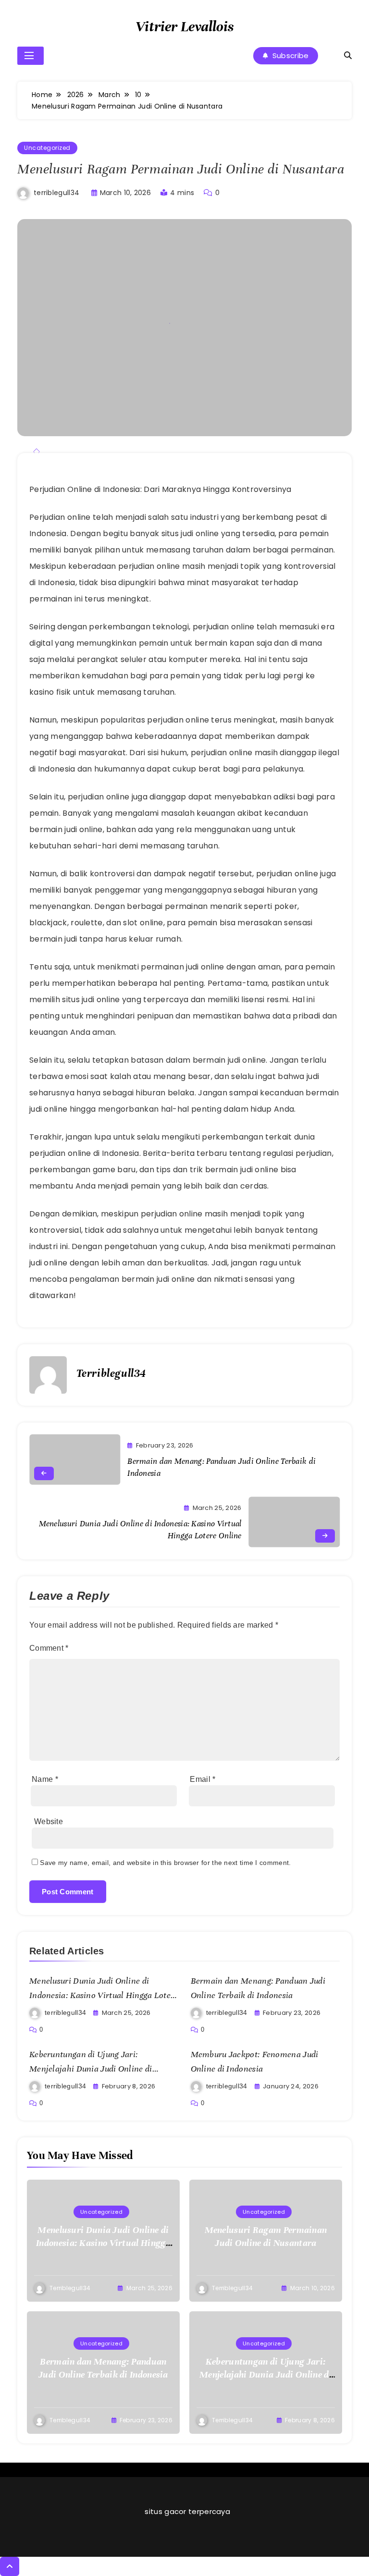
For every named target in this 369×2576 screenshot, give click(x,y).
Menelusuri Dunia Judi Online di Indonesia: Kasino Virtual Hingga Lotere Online (104, 1995)
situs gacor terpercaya (187, 2511)
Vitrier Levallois (184, 27)
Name (45, 1779)
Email (203, 1779)
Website (49, 1822)
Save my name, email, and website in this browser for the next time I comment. (165, 1863)
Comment (49, 1648)
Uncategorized (47, 148)
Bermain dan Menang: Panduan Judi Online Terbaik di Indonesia (103, 2368)
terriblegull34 (56, 193)
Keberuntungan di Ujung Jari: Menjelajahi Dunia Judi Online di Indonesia (91, 2069)
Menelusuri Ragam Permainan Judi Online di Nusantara (266, 2236)
